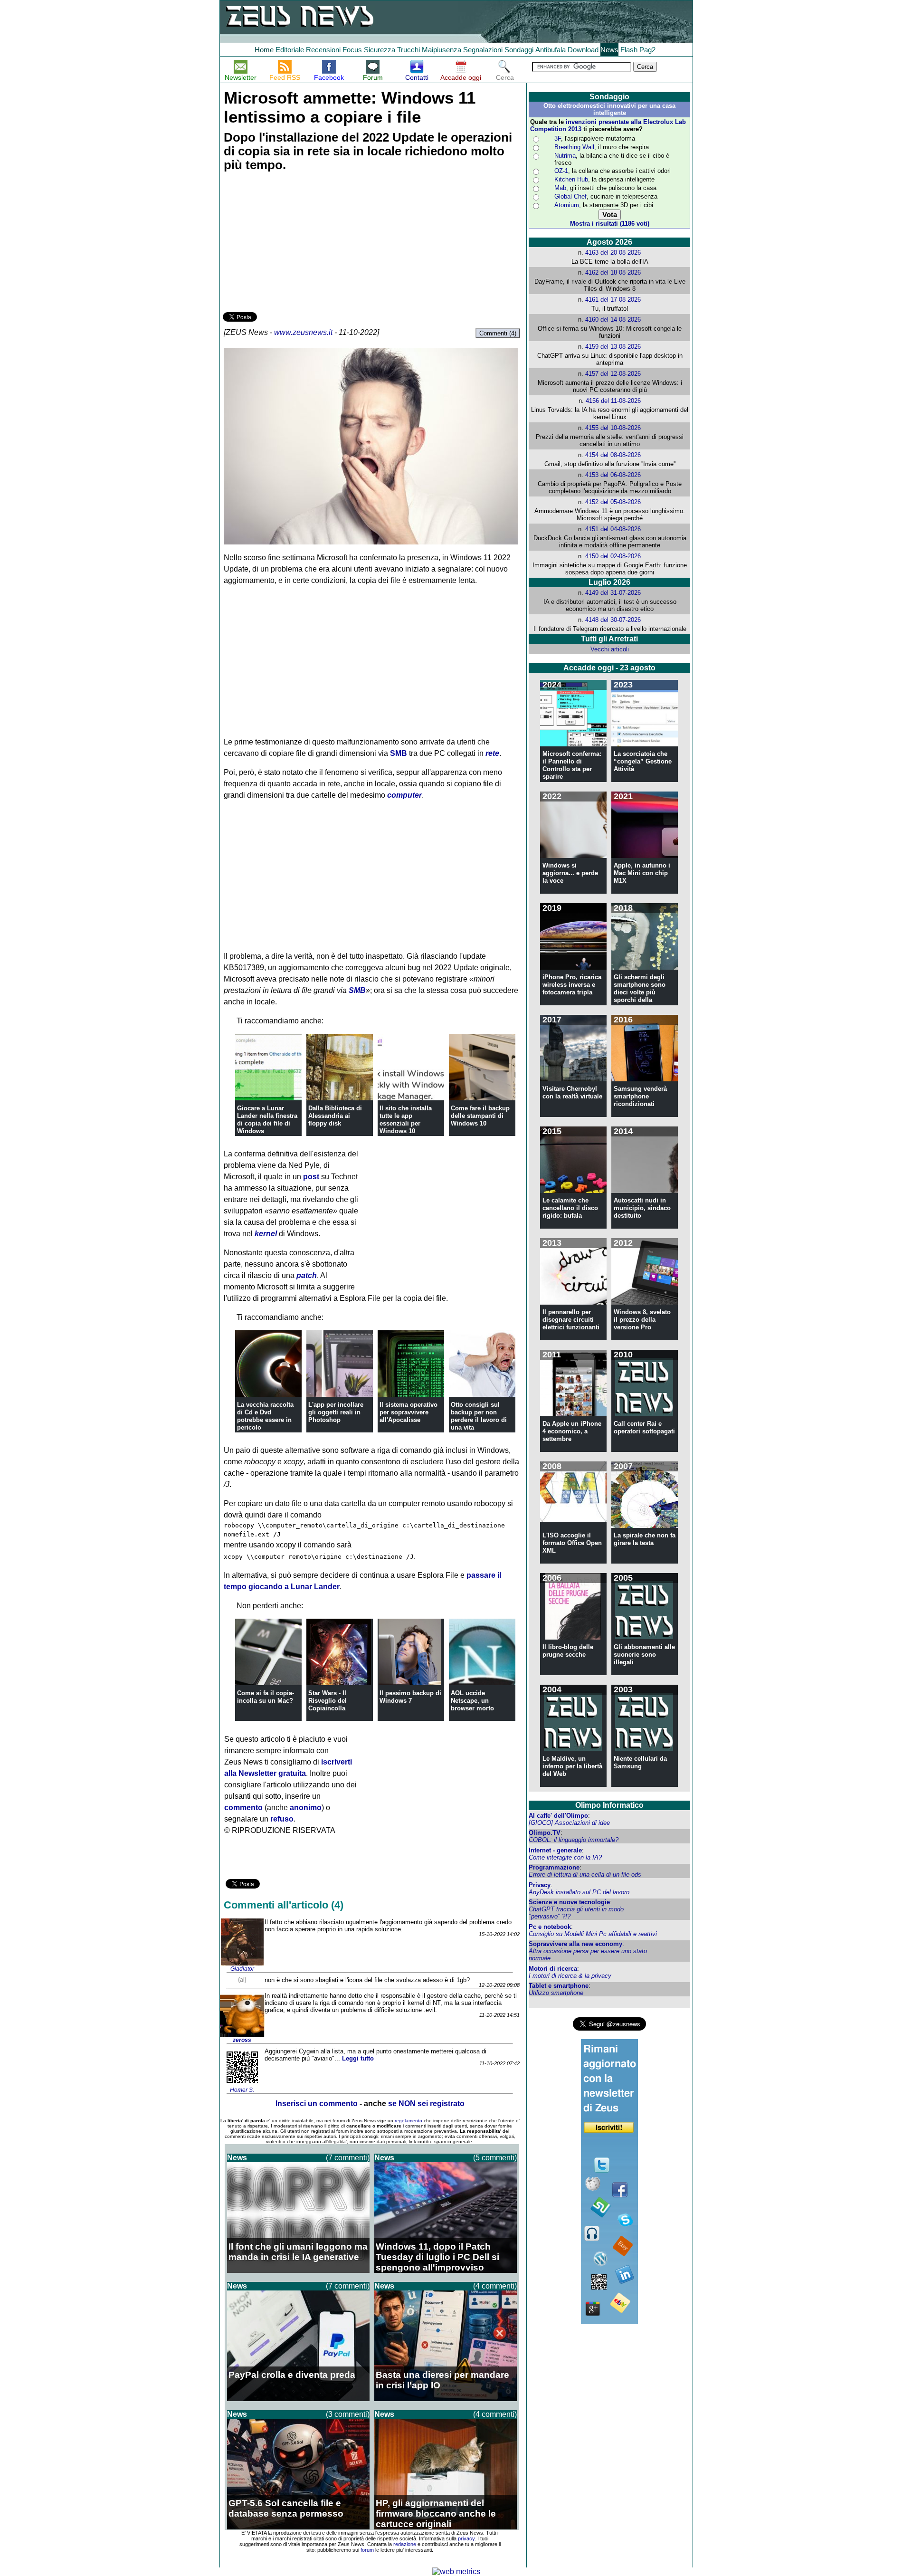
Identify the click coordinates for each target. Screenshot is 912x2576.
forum (367, 2550)
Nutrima (565, 156)
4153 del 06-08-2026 (613, 475)
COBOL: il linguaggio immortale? (574, 1840)
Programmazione (554, 1867)
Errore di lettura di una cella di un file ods (585, 1875)
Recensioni (323, 50)
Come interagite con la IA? (565, 1857)
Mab (560, 188)
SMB (399, 753)
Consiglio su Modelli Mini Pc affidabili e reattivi (593, 1934)
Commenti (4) (498, 333)
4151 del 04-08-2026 (613, 529)
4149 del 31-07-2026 (613, 593)
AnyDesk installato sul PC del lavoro (579, 1892)
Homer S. (242, 2090)
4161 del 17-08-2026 (613, 300)
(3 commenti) (348, 2414)
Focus (352, 50)
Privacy (540, 1885)
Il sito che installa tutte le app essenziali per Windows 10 (406, 1120)
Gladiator (242, 1969)
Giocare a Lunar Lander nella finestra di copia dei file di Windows (267, 1120)
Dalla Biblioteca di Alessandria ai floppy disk (335, 1116)
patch (307, 1275)
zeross (242, 2040)
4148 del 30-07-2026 (613, 620)
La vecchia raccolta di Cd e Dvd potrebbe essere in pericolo (265, 1416)
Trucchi (408, 50)
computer (404, 795)
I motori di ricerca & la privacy (570, 1976)
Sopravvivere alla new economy (575, 1944)
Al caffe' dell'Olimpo (558, 1816)
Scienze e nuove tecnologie (569, 1902)
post (311, 1177)
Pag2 (647, 50)
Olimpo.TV (545, 1833)
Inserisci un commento (317, 2104)
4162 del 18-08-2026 (613, 272)
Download (583, 50)
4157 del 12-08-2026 (613, 374)
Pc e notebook (550, 1927)
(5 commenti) (495, 2158)
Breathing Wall (574, 147)
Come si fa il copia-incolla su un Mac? (266, 1697)
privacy (466, 2538)
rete (492, 753)
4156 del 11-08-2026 (613, 401)
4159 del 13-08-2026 (613, 347)
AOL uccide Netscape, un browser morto (472, 1701)
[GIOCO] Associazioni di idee (569, 1823)
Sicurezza (380, 50)
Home (264, 50)
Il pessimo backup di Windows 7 (410, 1697)
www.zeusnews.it (303, 332)
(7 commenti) (348, 2158)
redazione (405, 2544)
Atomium (567, 205)
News (609, 50)
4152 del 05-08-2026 (613, 502)
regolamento (408, 2121)
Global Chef (570, 196)
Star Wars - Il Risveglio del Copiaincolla (328, 1701)
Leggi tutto (358, 2058)
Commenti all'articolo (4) (284, 1905)
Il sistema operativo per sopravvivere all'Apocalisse (408, 1412)
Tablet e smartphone (559, 1986)
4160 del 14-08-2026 (613, 320)
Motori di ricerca (553, 1969)
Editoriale (290, 50)
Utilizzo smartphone (556, 1993)
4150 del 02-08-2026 (613, 556)
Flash (629, 50)
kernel (266, 1234)
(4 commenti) (495, 2286)
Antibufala (551, 50)
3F (558, 138)
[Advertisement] (294, 243)
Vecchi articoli (610, 649)
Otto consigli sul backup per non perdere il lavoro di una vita (479, 1416)
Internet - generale (555, 1850)
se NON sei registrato (426, 2104)
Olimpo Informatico (609, 1805)
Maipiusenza (442, 50)
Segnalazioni (483, 50)
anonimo (306, 1808)
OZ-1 (561, 171)
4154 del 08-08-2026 (613, 455)
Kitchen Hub (571, 179)
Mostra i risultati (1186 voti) (610, 224)
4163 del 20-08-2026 (613, 253)
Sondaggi (519, 50)
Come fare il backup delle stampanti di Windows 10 (480, 1116)
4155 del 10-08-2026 (613, 428)
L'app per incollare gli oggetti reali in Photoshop (336, 1412)
